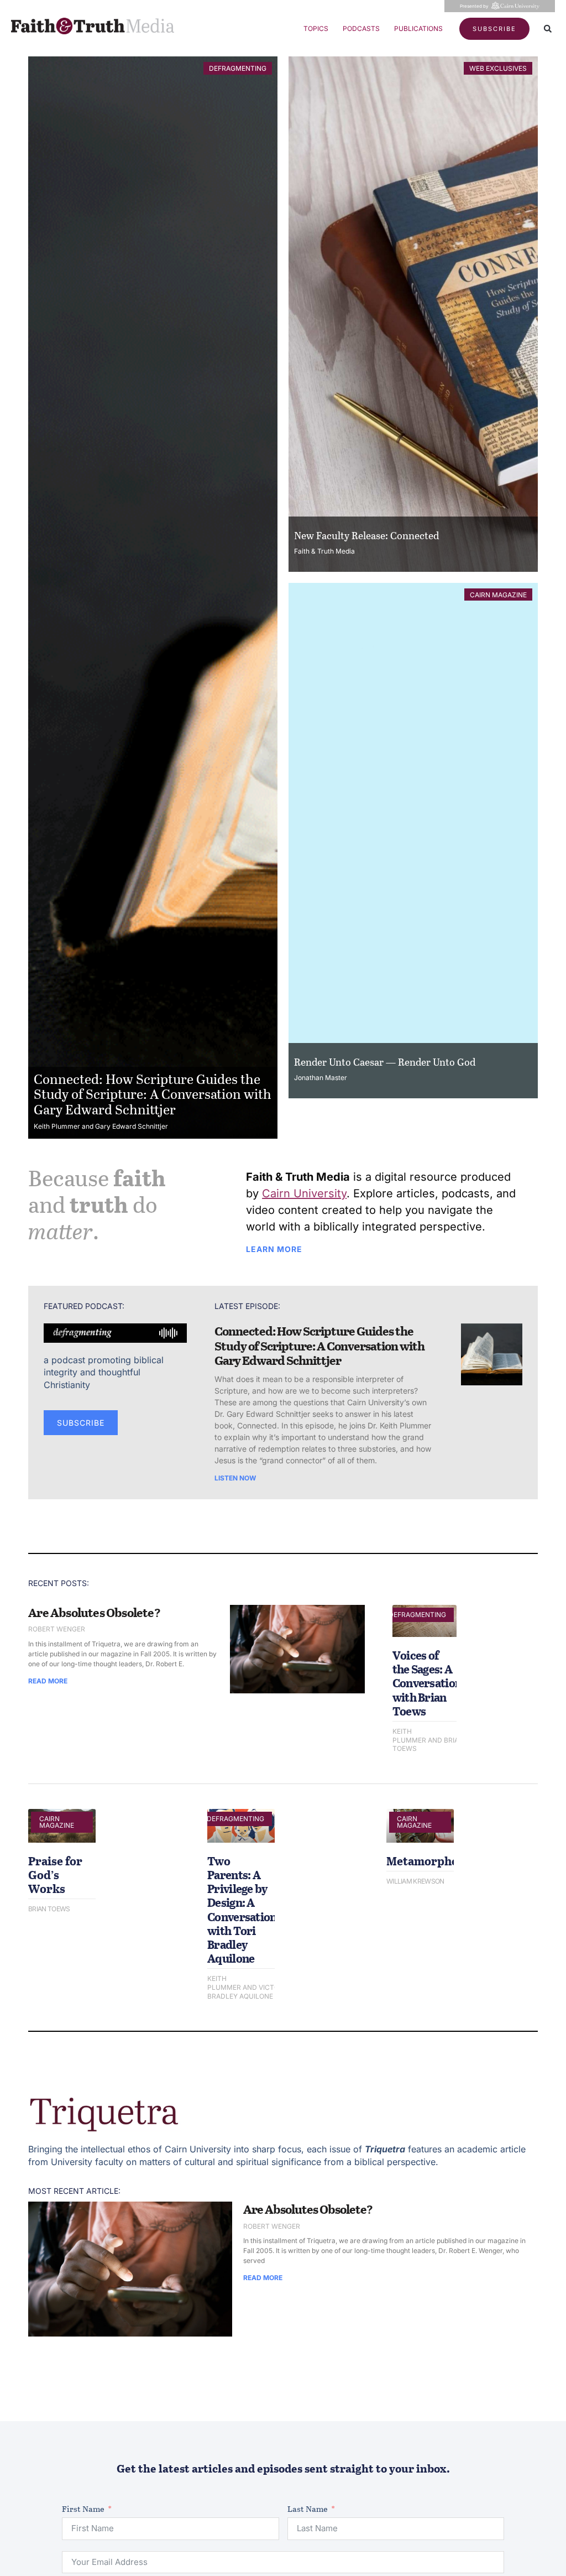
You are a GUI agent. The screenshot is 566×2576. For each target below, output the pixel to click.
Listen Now (235, 1478)
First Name (83, 2509)
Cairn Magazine (498, 595)
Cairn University (304, 1193)
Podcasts (361, 28)
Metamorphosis (430, 1861)
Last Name (308, 2509)
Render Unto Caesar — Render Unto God (385, 1062)
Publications (418, 28)
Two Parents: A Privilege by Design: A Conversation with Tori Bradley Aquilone (242, 1909)
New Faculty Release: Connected (366, 535)
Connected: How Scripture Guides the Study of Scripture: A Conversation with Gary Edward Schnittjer (153, 1094)
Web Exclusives (498, 68)
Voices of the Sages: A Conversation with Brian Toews (427, 1683)
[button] (548, 29)
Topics (316, 28)
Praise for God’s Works (55, 1874)
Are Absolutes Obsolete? (94, 1612)
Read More (48, 1681)
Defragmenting (238, 68)
